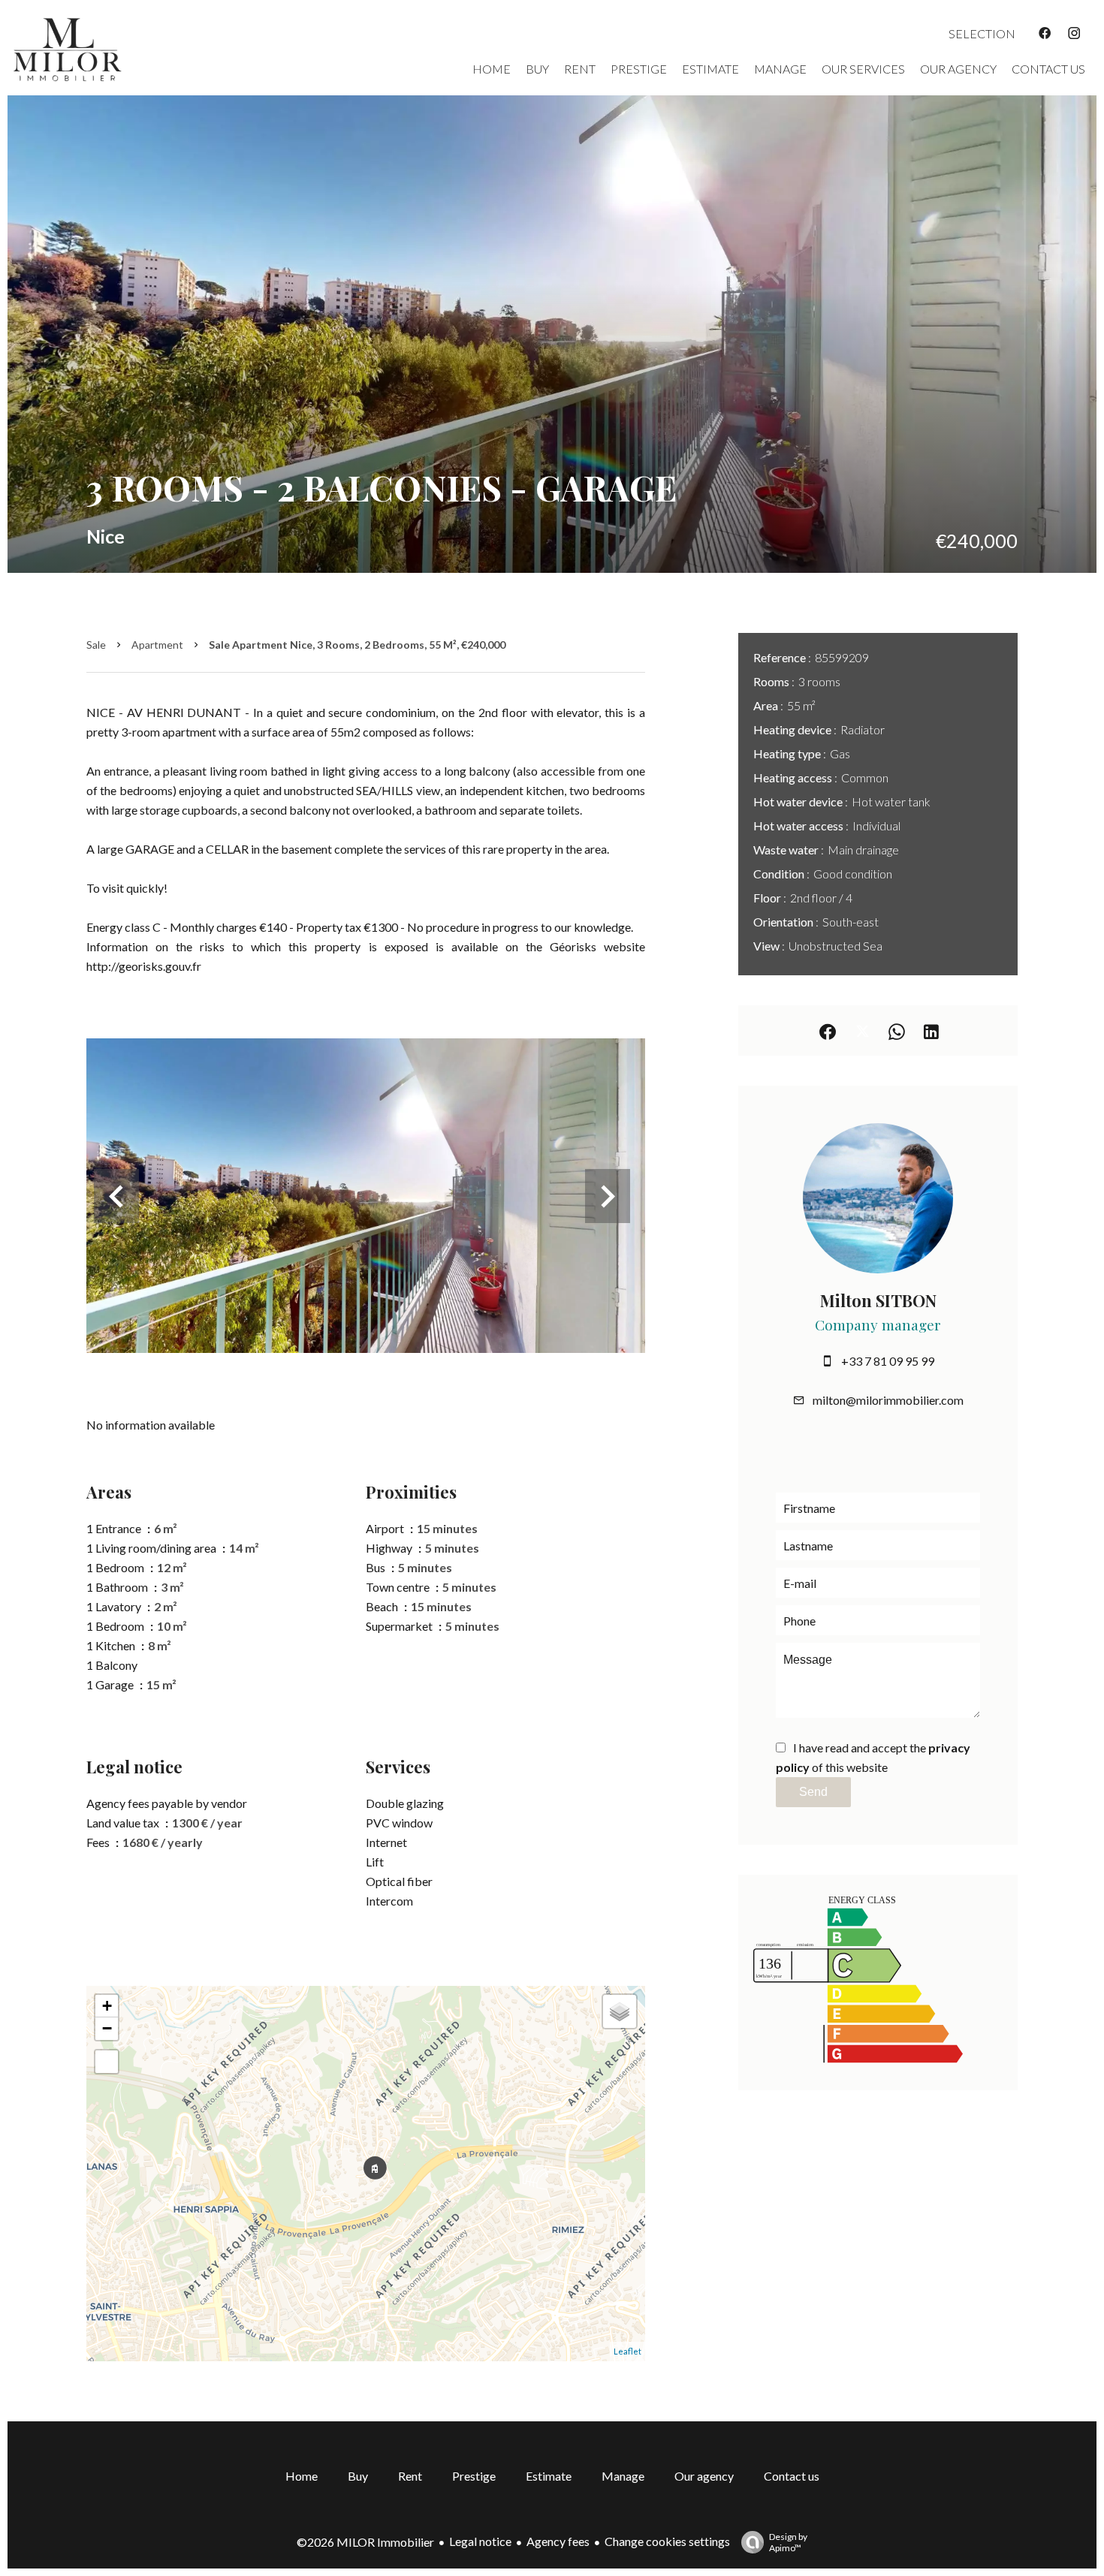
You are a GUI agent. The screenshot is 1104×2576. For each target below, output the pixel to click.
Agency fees (558, 2541)
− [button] (107, 2028)
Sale (96, 645)
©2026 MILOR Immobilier (365, 2542)
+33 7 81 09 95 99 (888, 1361)
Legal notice (480, 2541)
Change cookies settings (667, 2541)
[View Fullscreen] (107, 2062)
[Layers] (620, 2011)
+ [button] (107, 2006)
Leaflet (627, 2351)
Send (813, 1792)
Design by (788, 2542)
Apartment (157, 645)
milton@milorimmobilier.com (888, 1400)
